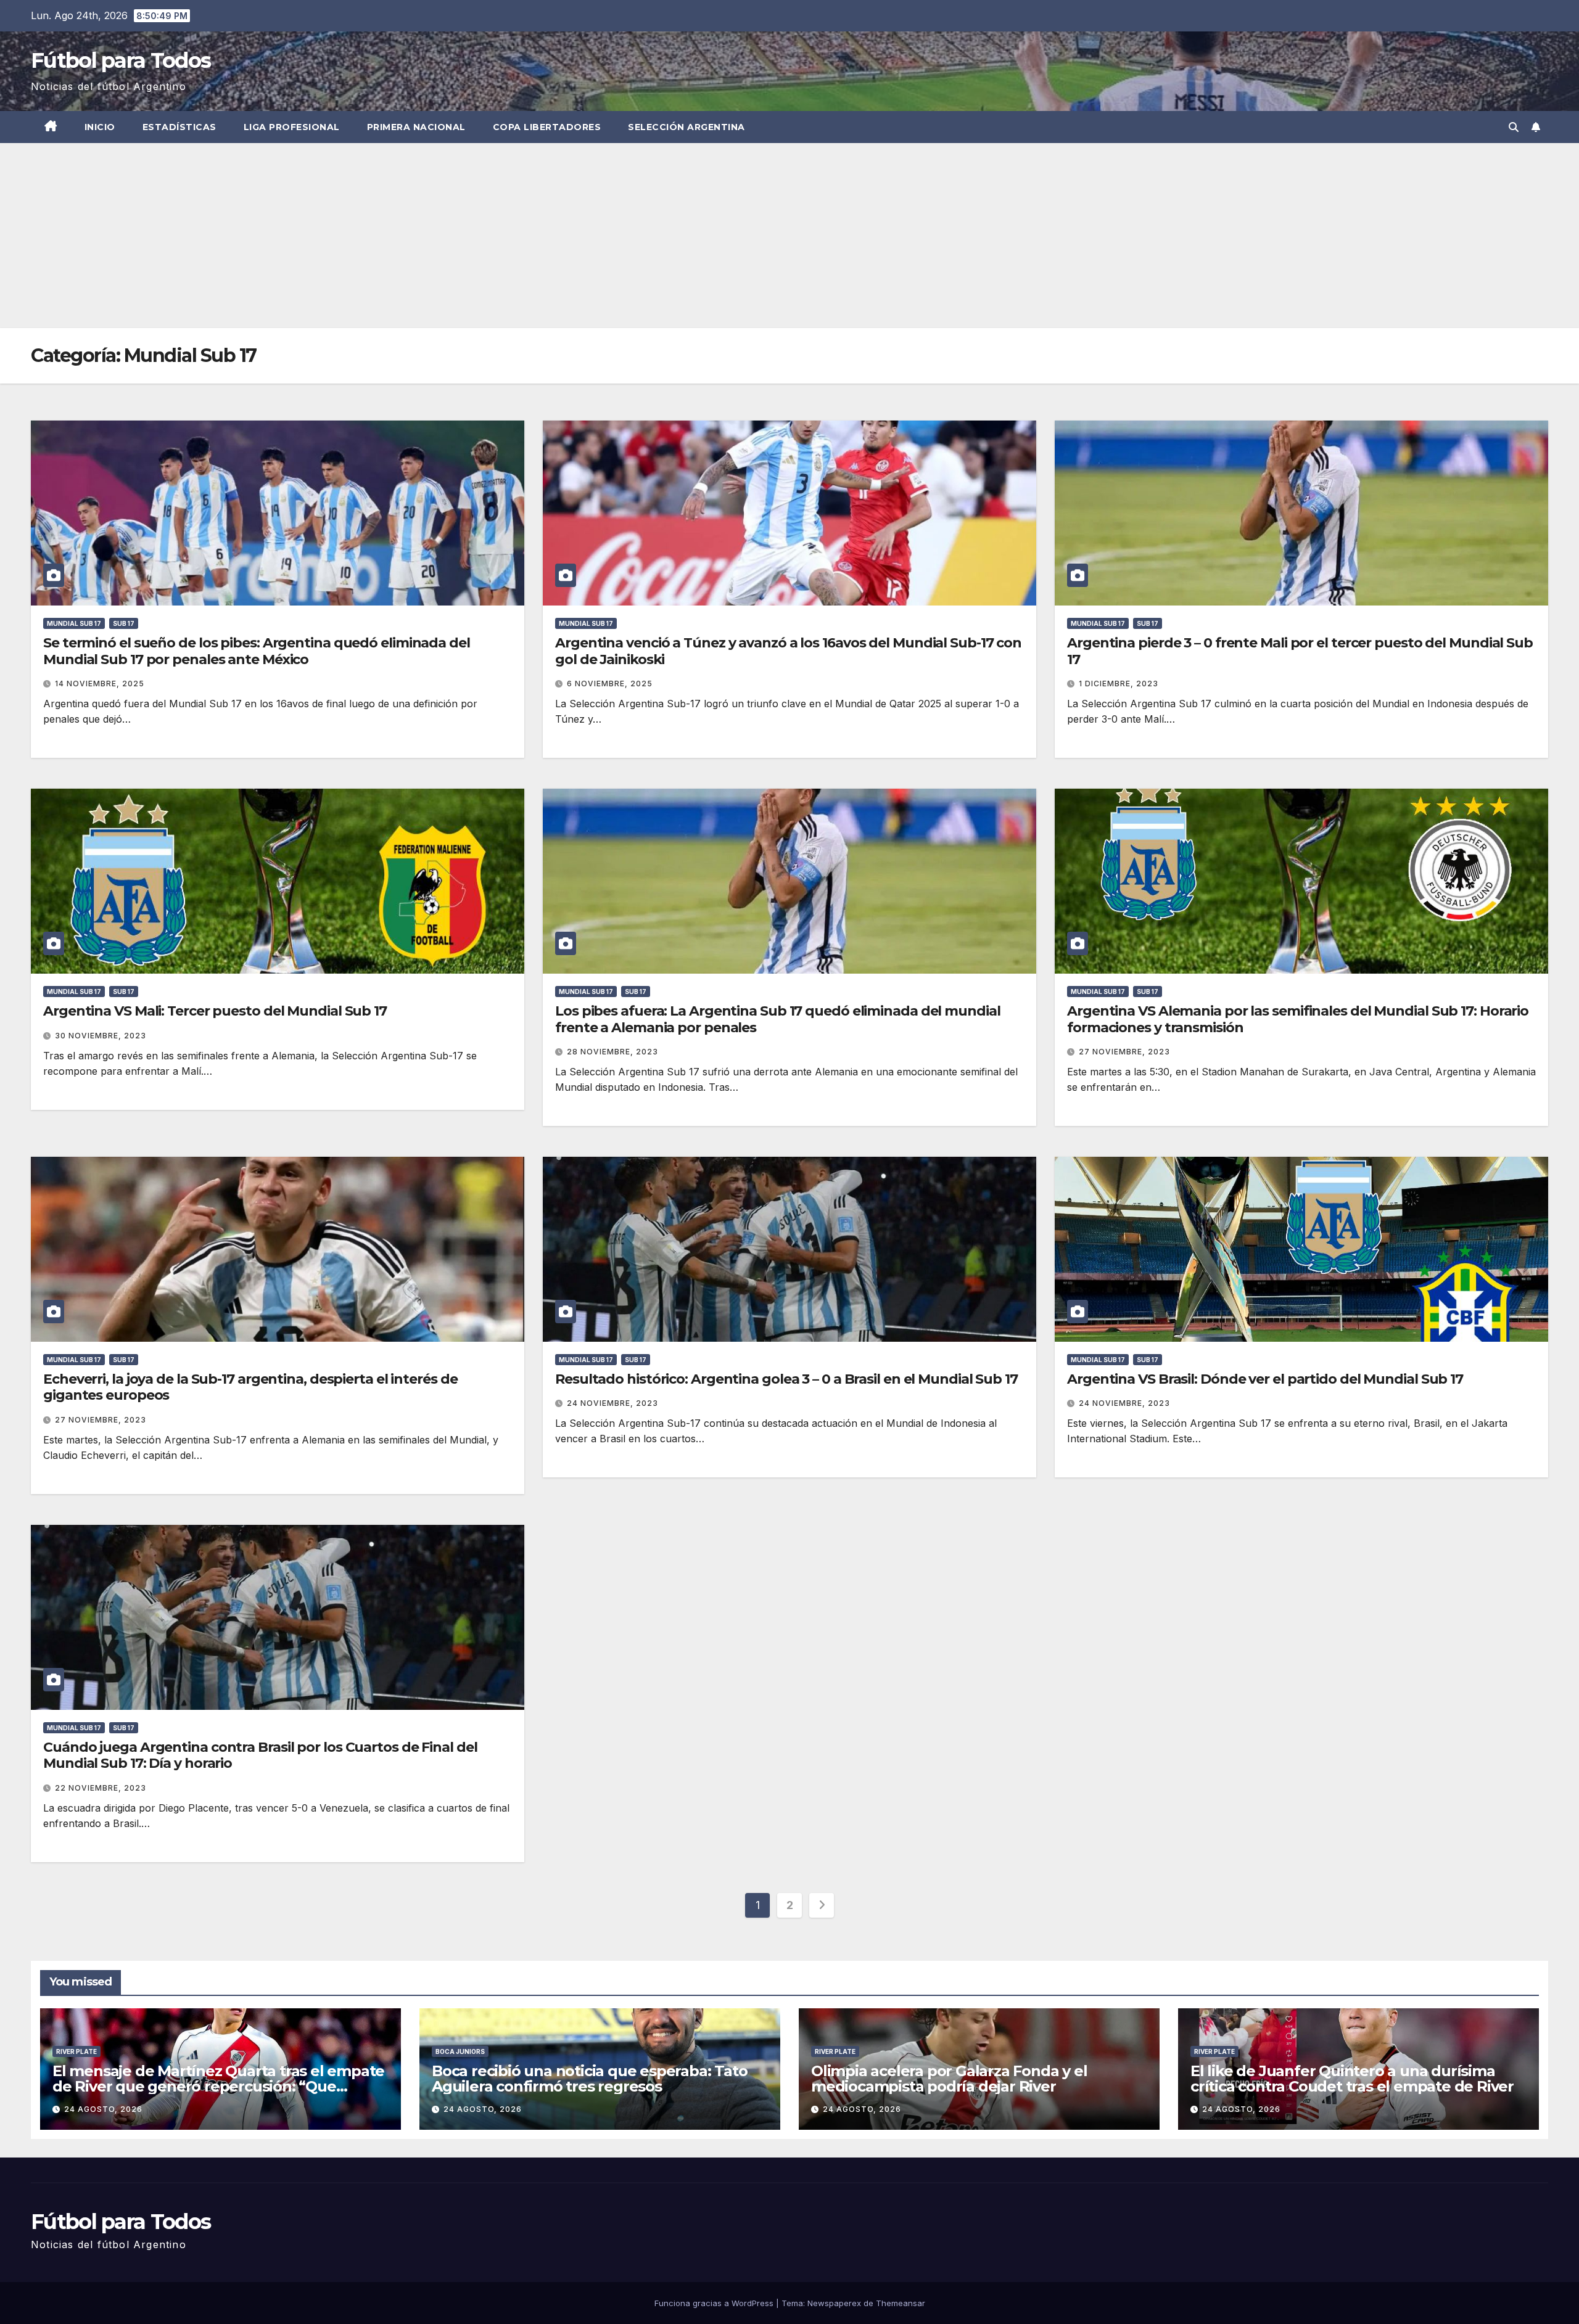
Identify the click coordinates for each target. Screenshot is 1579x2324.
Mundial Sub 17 (74, 623)
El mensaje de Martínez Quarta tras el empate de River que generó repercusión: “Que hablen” (218, 2086)
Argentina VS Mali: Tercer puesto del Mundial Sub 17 (215, 1011)
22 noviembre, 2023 (101, 1788)
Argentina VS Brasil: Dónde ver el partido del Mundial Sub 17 (1265, 1379)
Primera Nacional (416, 127)
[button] (1514, 127)
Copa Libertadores (547, 127)
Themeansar (901, 2303)
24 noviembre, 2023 (612, 1403)
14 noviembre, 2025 (100, 684)
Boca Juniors (460, 2051)
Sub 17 (124, 623)
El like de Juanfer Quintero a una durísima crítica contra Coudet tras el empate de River (1352, 2079)
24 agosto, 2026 (103, 2109)
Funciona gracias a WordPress (715, 2303)
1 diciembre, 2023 (1119, 684)
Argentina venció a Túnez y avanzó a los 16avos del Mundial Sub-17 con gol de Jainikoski (788, 651)
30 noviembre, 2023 (101, 1036)
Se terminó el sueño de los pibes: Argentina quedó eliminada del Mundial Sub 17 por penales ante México (257, 651)
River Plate (76, 2051)
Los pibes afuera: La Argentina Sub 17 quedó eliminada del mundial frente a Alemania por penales (778, 1019)
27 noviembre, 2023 (1124, 1052)
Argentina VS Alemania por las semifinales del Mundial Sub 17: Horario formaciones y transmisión (1298, 1019)
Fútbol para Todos (121, 60)
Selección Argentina (686, 127)
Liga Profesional (292, 127)
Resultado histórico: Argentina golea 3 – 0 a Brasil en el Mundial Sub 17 (786, 1379)
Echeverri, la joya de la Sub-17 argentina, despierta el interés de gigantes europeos (250, 1387)
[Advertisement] (789, 236)
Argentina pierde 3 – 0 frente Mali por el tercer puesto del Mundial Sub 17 (1300, 651)
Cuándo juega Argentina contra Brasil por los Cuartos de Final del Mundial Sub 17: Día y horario (260, 1755)
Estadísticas (179, 127)
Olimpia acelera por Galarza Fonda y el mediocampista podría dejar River (949, 2079)
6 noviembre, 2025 (610, 684)
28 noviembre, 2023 (612, 1052)
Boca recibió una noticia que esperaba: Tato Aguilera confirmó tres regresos (589, 2079)
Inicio (100, 127)
